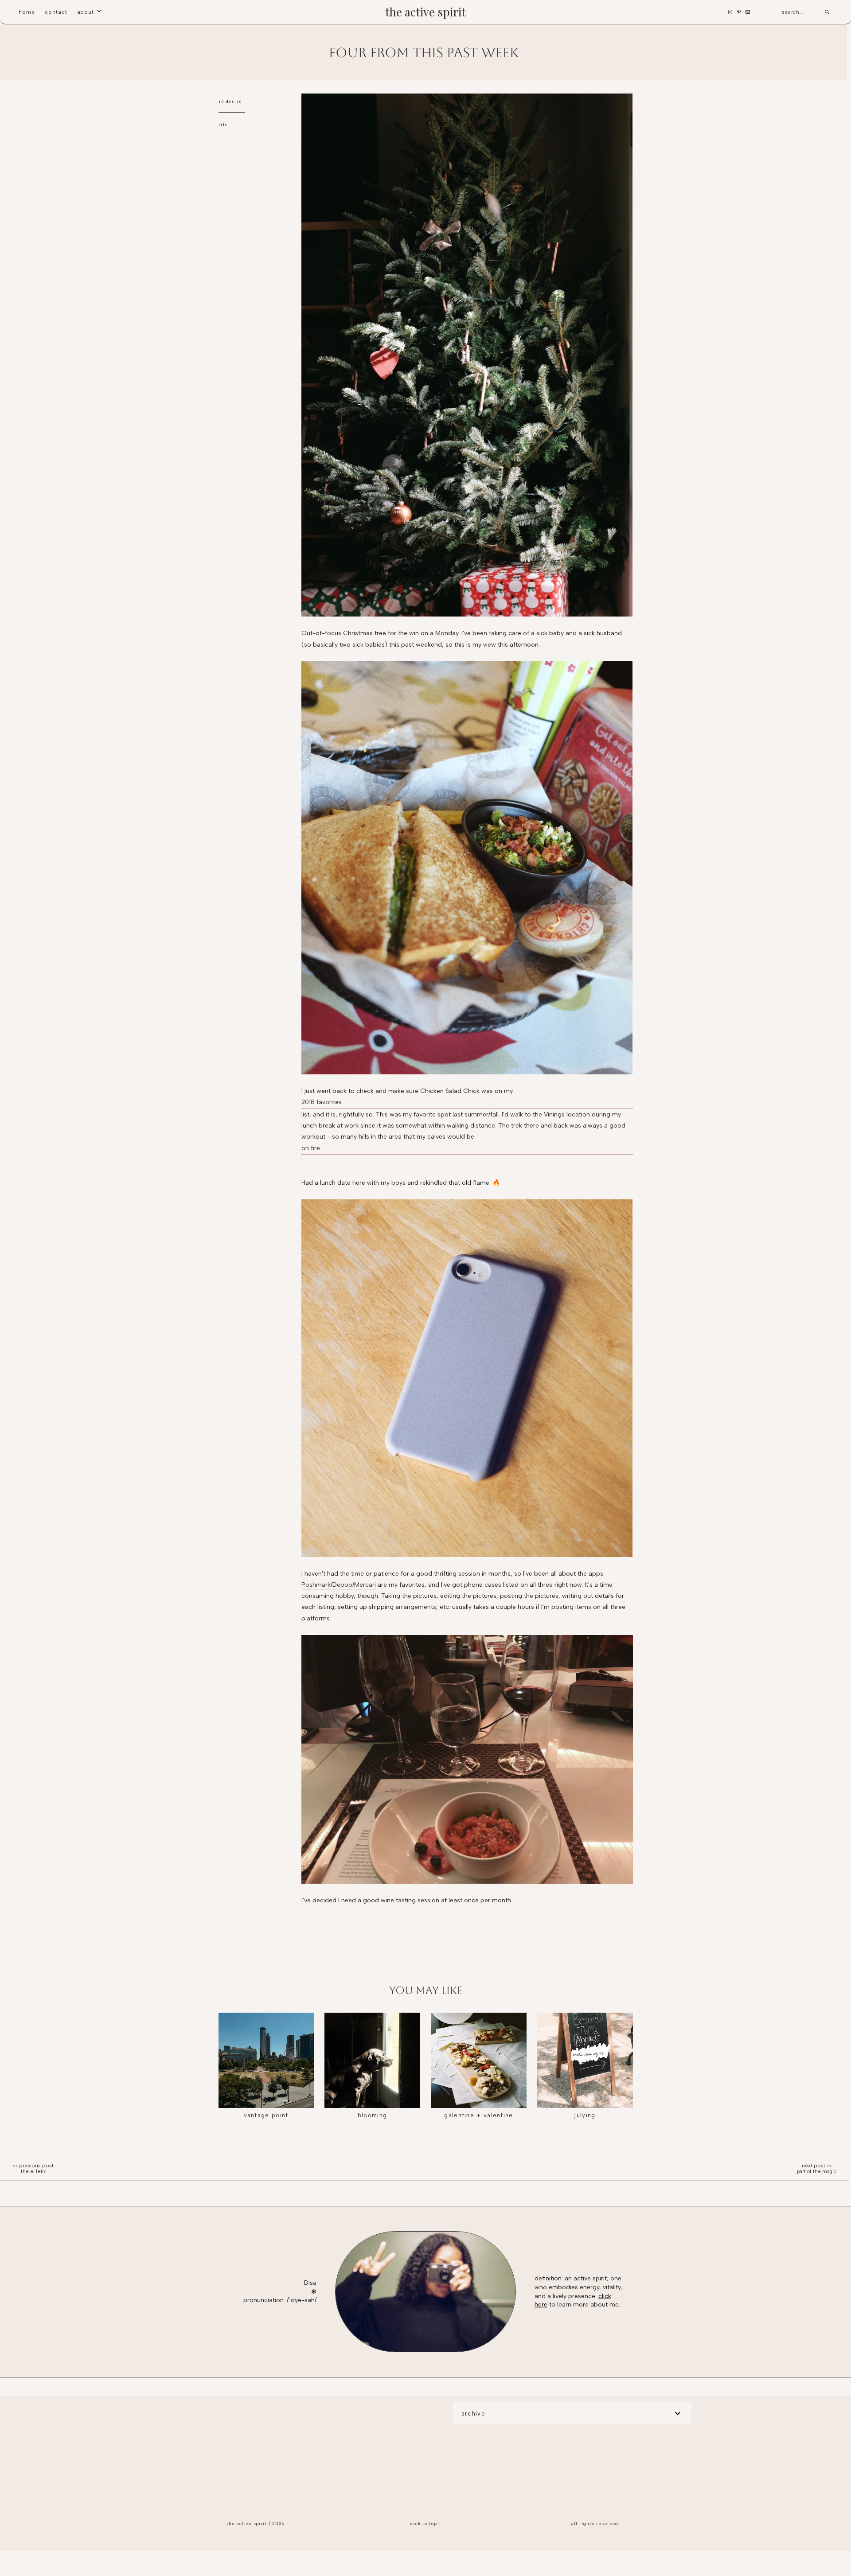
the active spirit (425, 12)
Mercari (365, 1585)
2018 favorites (322, 1102)
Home (27, 12)
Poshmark (316, 1585)
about (86, 12)
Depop (342, 1585)
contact (56, 12)
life (223, 124)
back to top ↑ (425, 2523)
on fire (311, 1148)
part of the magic (817, 2172)
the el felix (33, 2172)
